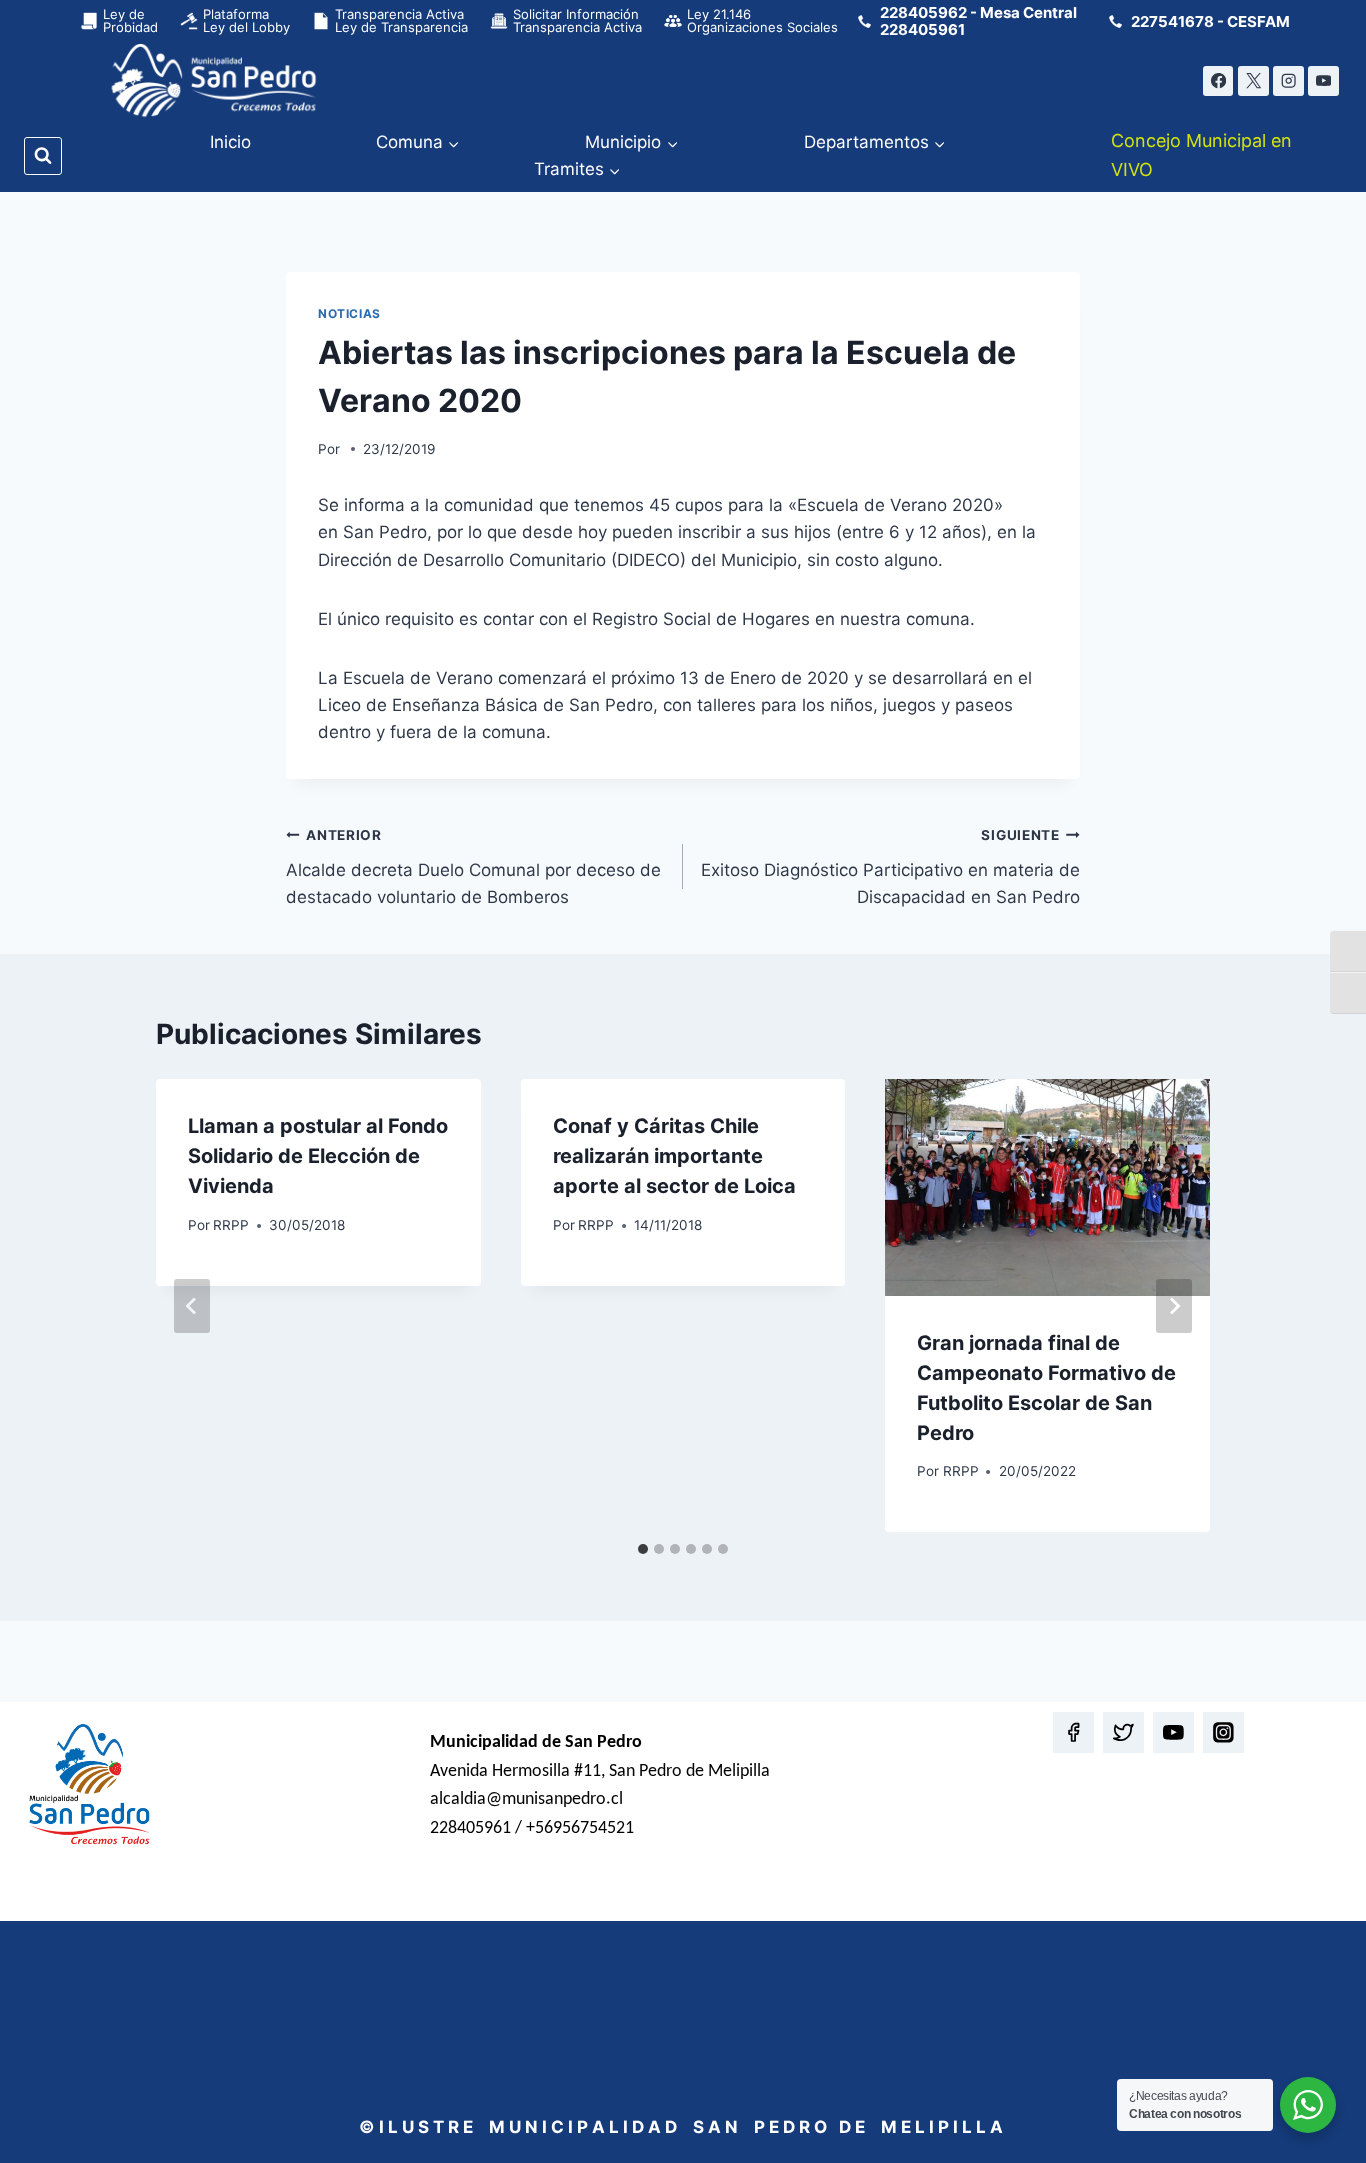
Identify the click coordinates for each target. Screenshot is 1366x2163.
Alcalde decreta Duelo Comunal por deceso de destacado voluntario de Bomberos (473, 867)
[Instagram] (1288, 81)
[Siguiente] (1174, 1306)
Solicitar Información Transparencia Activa (577, 20)
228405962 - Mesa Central (978, 12)
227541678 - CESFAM (1210, 21)
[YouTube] (1323, 81)
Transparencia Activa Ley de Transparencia (401, 20)
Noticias (349, 313)
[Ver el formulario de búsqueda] (43, 156)
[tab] (643, 1549)
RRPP (231, 1225)
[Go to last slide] (192, 1306)
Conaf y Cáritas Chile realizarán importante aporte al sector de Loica (674, 1156)
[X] (1253, 81)
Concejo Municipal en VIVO (1201, 155)
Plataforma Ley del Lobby (246, 20)
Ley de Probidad (130, 20)
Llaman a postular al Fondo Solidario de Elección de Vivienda (318, 1156)
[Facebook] (1218, 81)
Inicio (230, 142)
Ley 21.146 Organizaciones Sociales (762, 20)
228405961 (922, 29)
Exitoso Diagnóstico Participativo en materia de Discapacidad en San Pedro (890, 867)
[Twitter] (1123, 1732)
